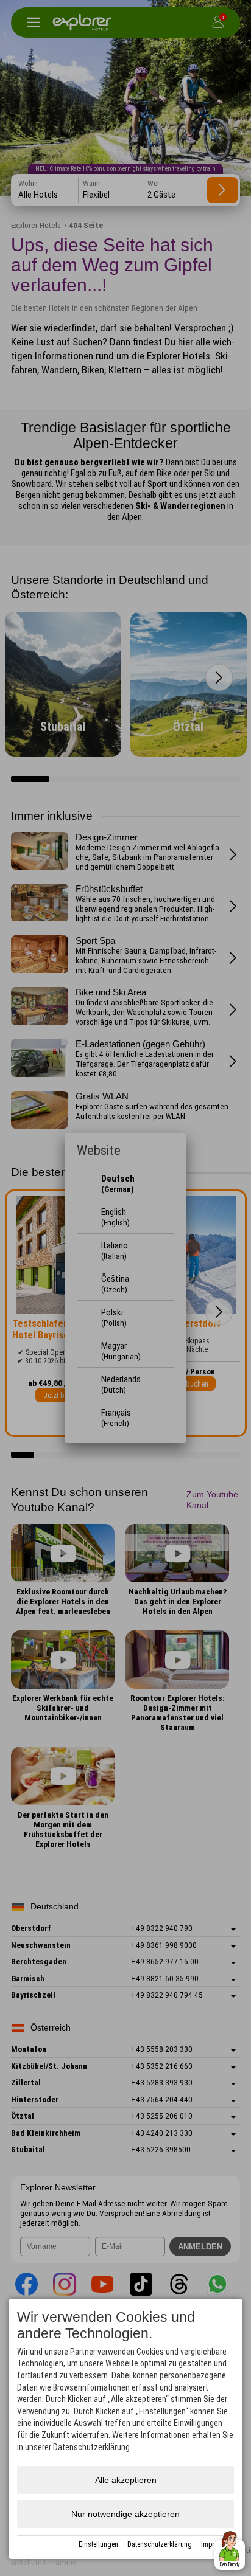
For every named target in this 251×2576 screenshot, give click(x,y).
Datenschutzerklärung (160, 2544)
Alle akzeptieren (126, 2480)
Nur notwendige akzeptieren (125, 2514)
